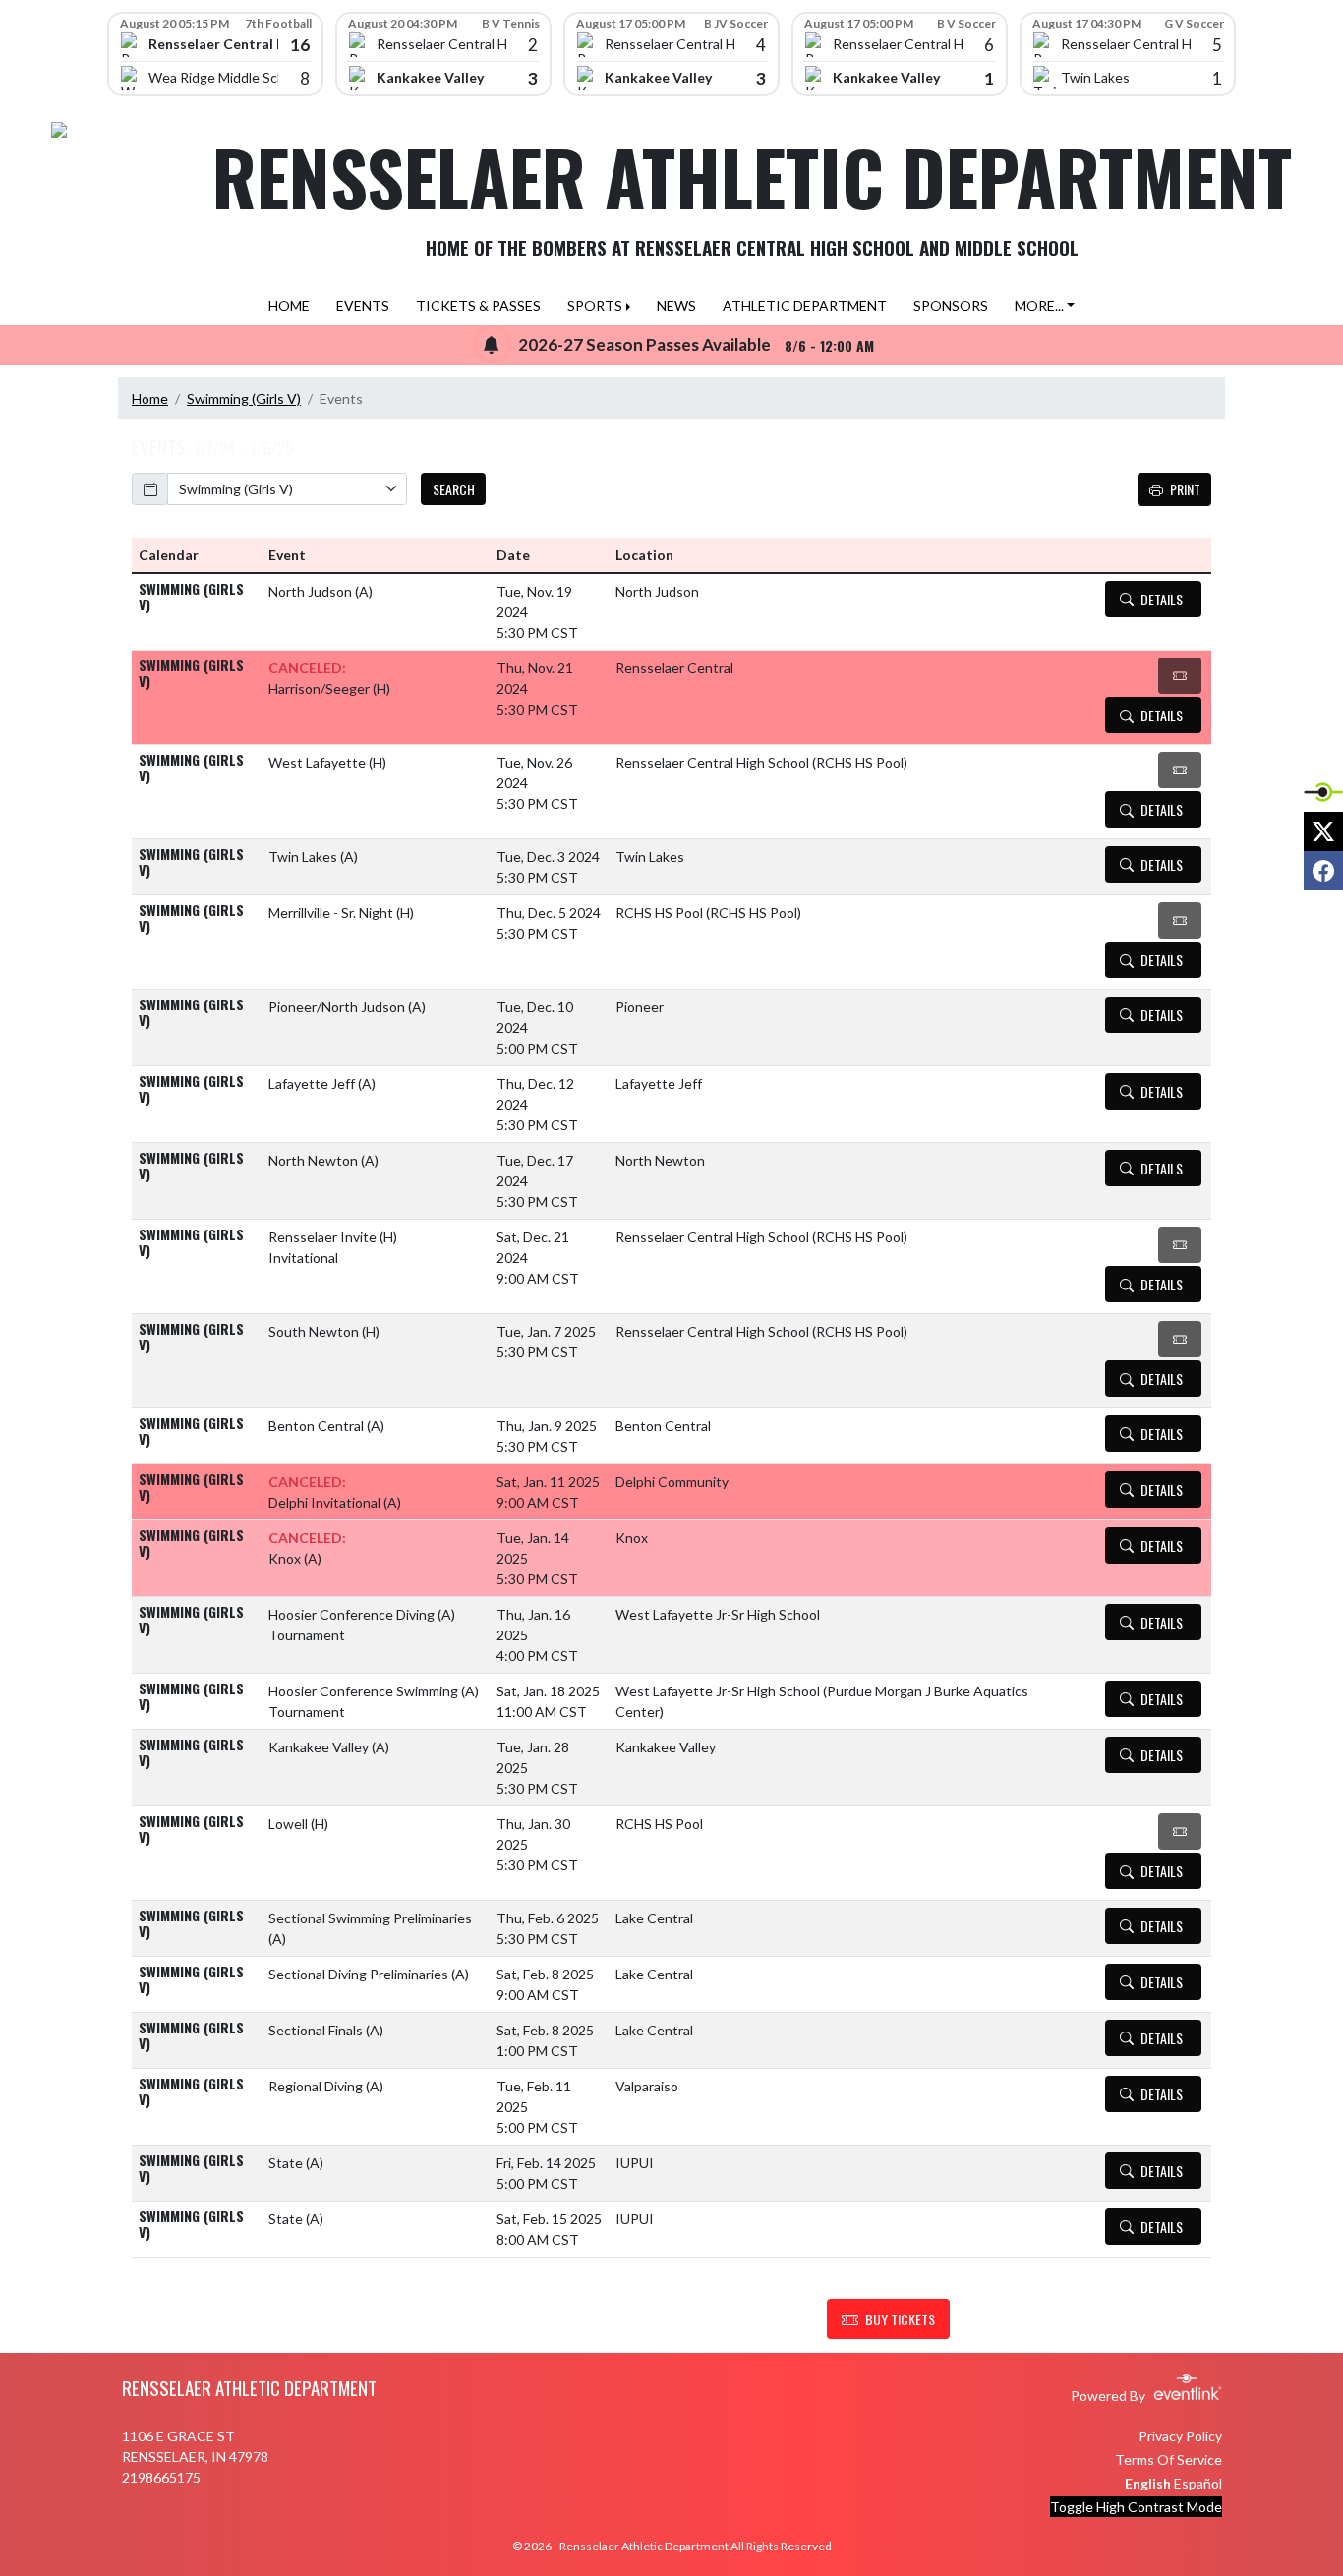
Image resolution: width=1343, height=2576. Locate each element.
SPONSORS (951, 305)
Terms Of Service (1168, 2460)
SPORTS (595, 305)
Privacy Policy (1180, 2436)
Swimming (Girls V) (244, 399)
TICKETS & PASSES (478, 305)
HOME (289, 305)
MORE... (1039, 305)
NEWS (676, 305)
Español (1198, 2483)
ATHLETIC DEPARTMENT (805, 305)
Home (150, 399)
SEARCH (454, 489)
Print (1185, 489)
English (1148, 2483)
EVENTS (363, 305)
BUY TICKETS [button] (900, 2319)
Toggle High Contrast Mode (1136, 2507)
